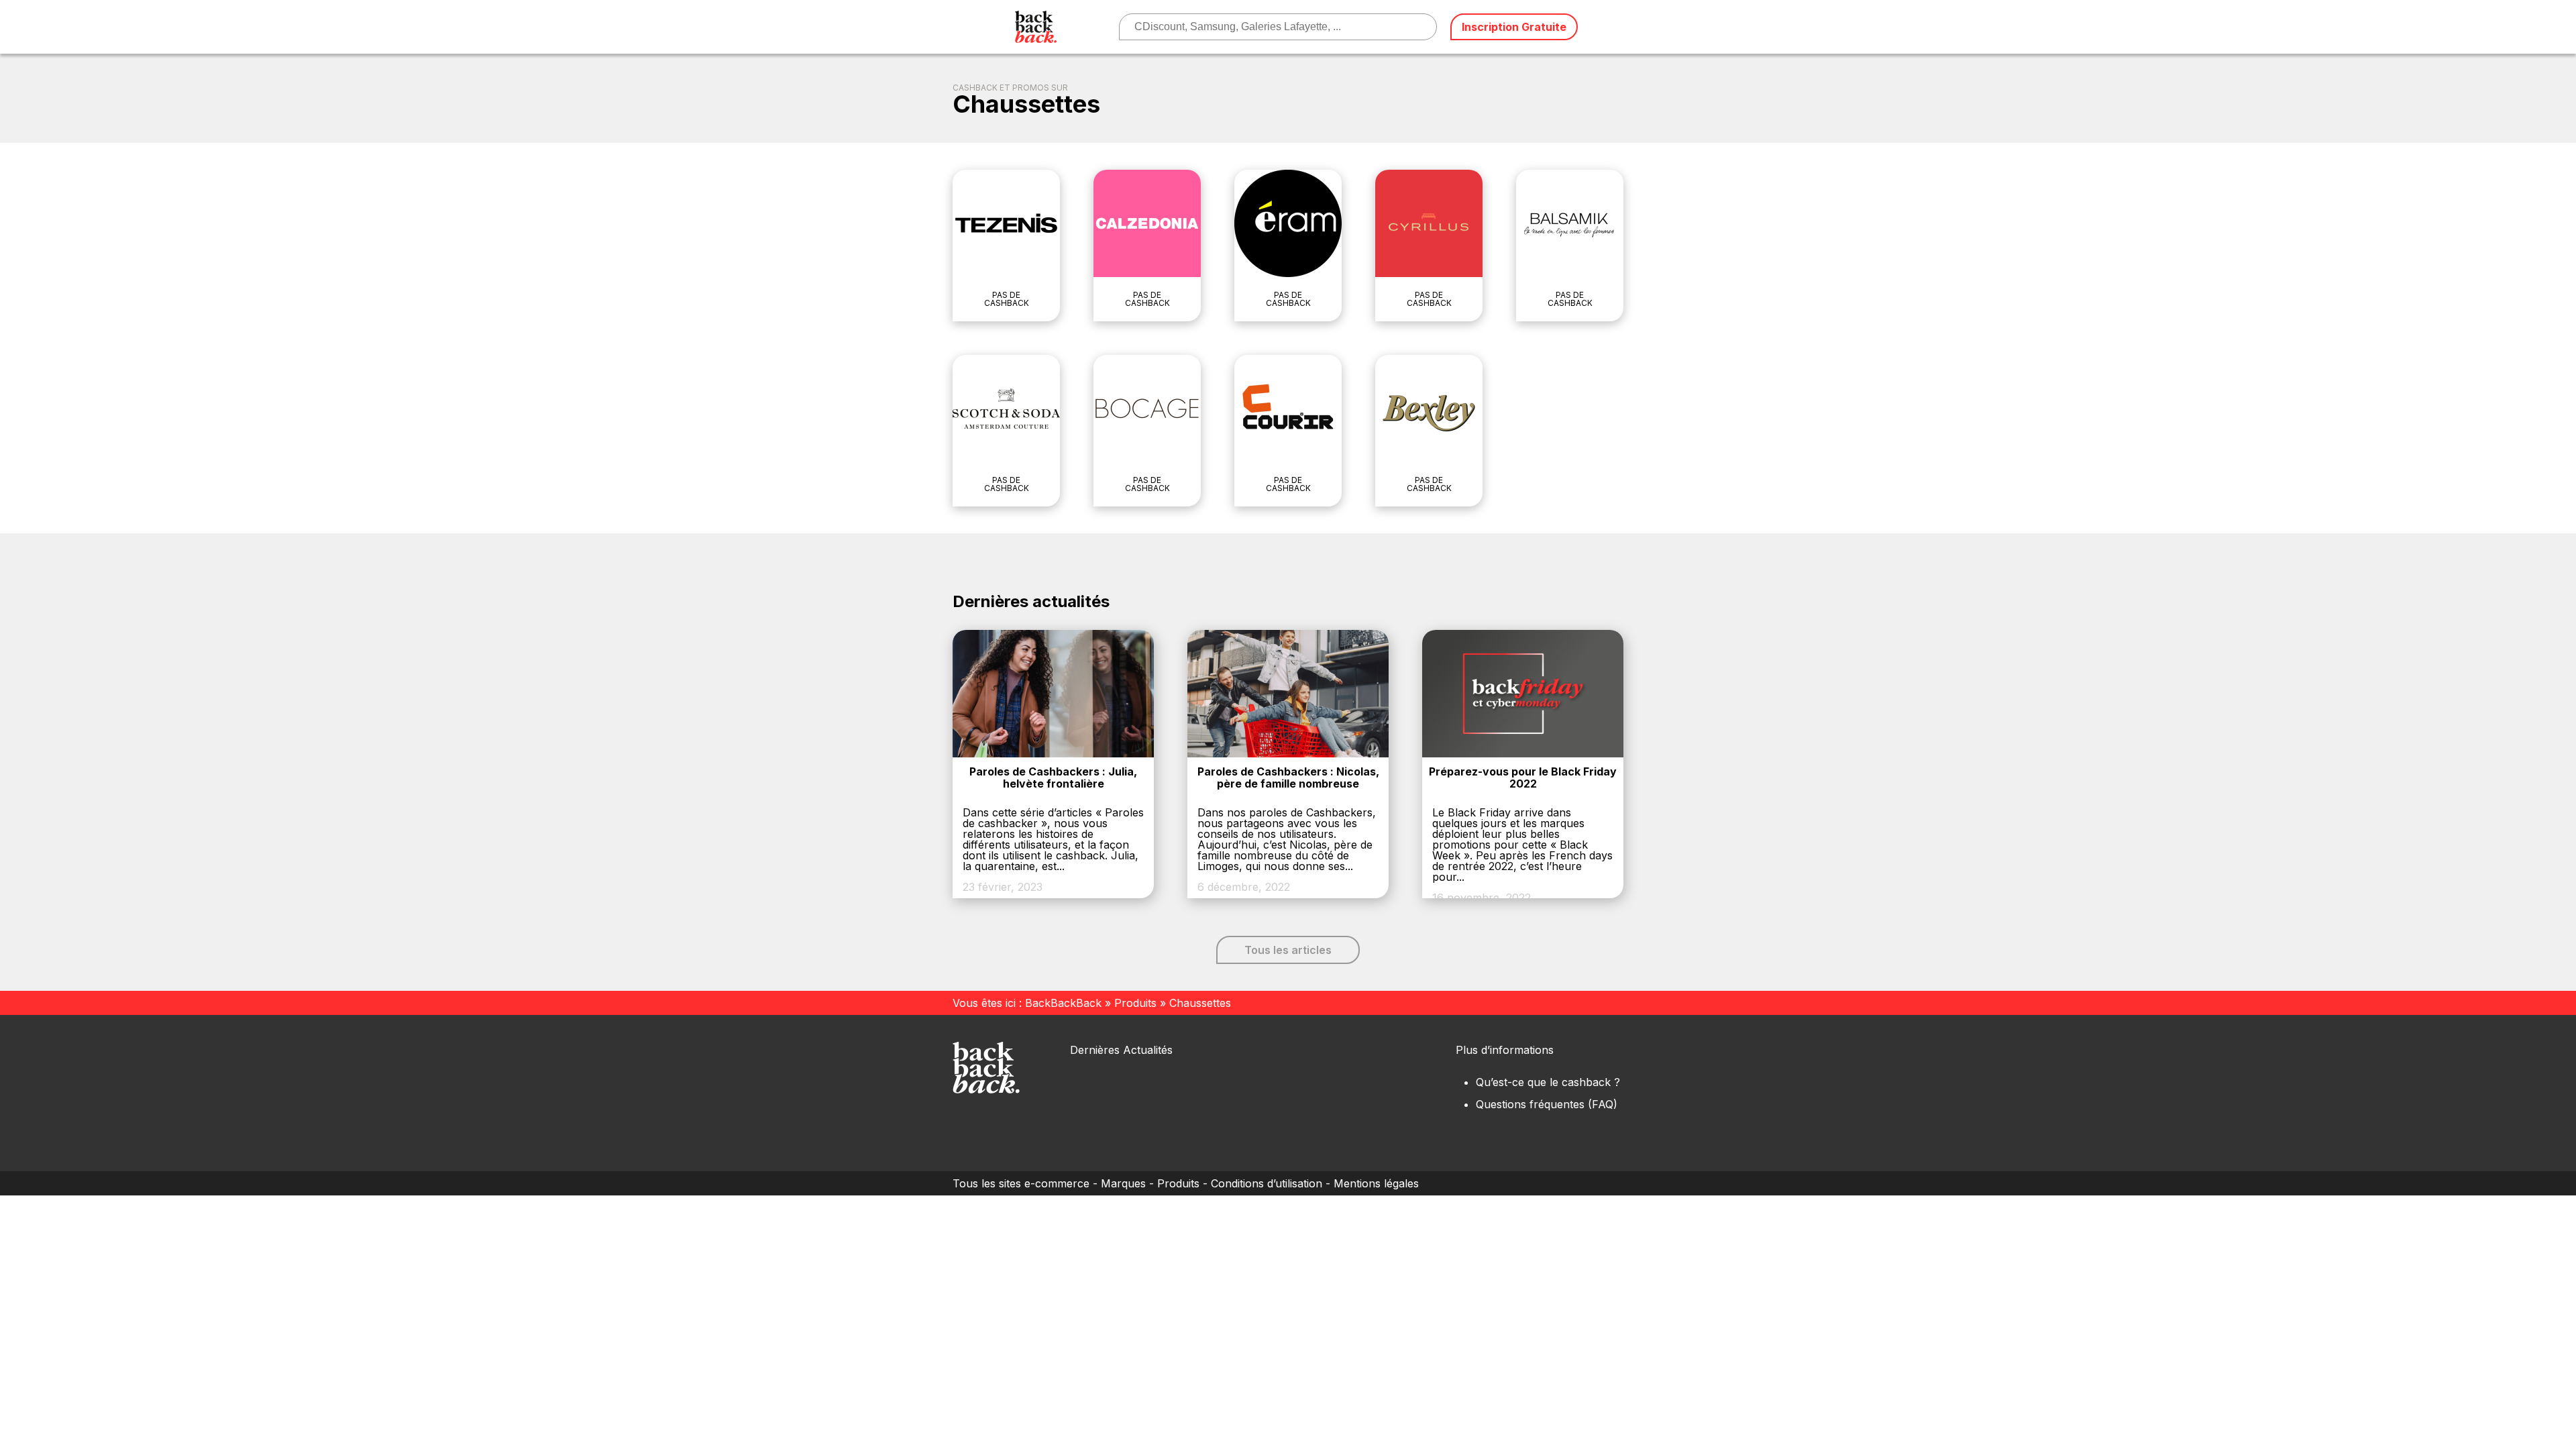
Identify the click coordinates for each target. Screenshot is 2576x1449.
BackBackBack (1063, 1003)
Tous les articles (1288, 950)
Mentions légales (1376, 1183)
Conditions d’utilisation (1267, 1183)
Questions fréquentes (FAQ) (1547, 1104)
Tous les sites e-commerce (1021, 1183)
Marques (1123, 1183)
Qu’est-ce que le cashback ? (1548, 1082)
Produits (1135, 1003)
